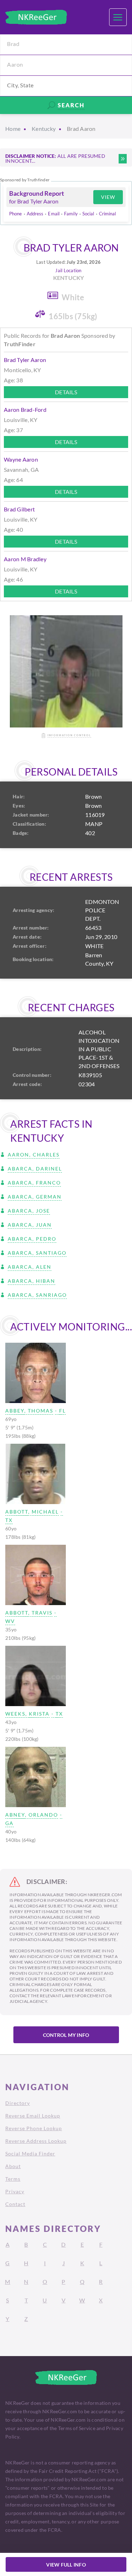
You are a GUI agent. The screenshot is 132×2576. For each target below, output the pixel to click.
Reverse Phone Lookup (34, 2128)
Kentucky (44, 129)
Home (13, 129)
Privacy (15, 2191)
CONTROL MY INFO (66, 2035)
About (13, 2166)
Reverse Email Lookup (33, 2116)
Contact (15, 2204)
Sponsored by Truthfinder (25, 180)
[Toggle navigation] (118, 17)
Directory (18, 2103)
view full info (66, 2565)
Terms (13, 2179)
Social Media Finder (30, 2154)
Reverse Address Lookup (36, 2141)
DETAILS (66, 392)
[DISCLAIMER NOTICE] (123, 159)
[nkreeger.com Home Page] (36, 17)
